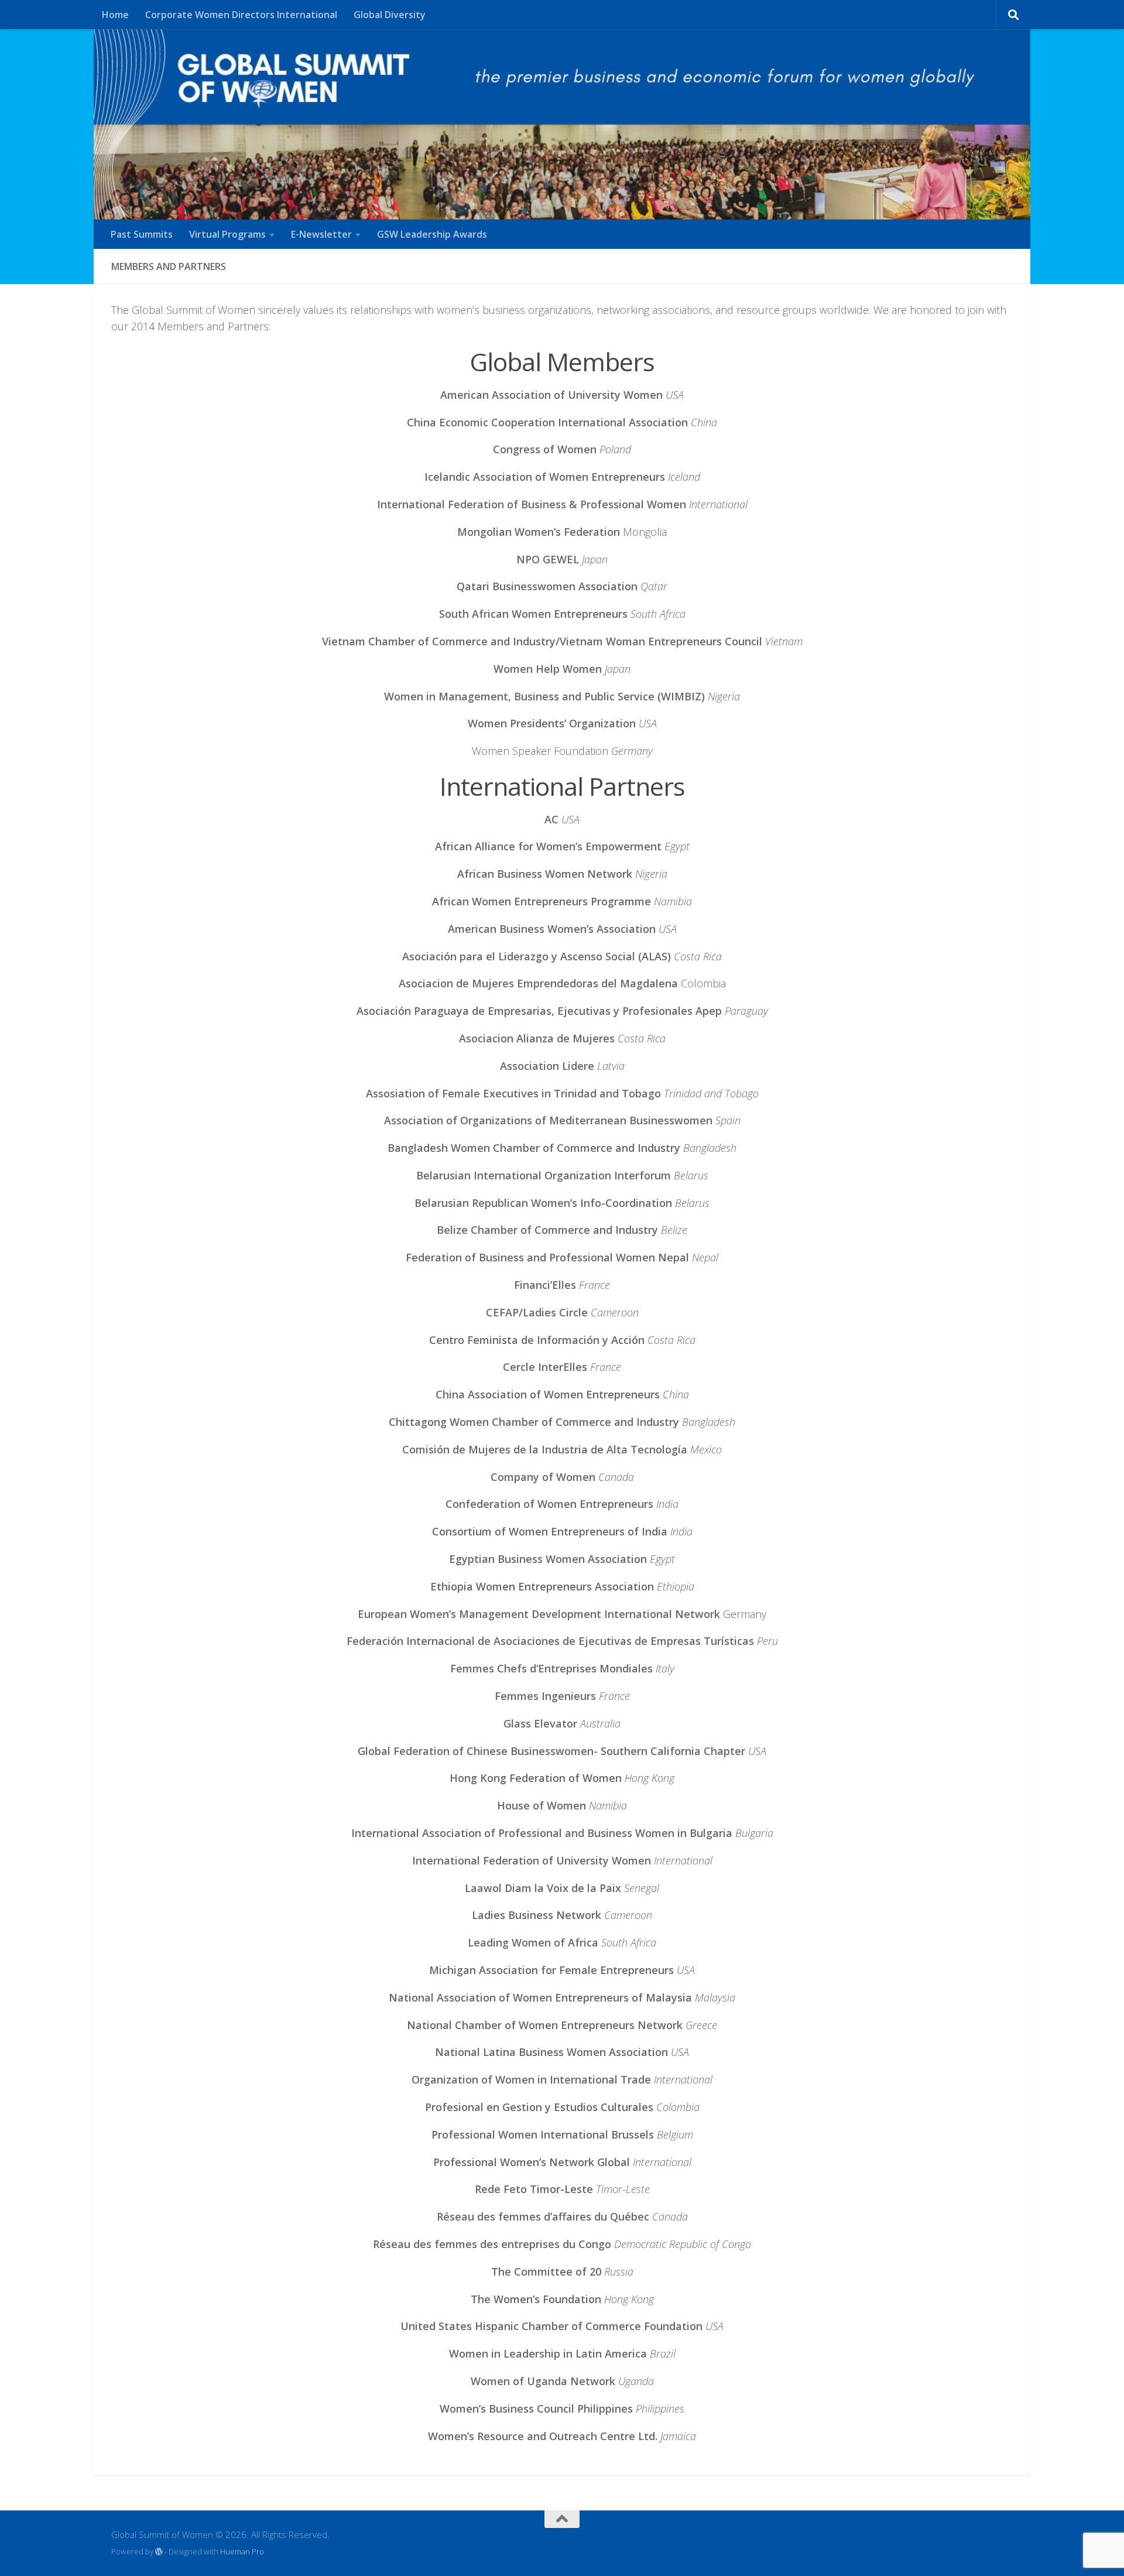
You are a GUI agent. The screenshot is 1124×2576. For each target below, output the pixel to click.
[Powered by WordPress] (159, 2552)
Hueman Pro (242, 2551)
